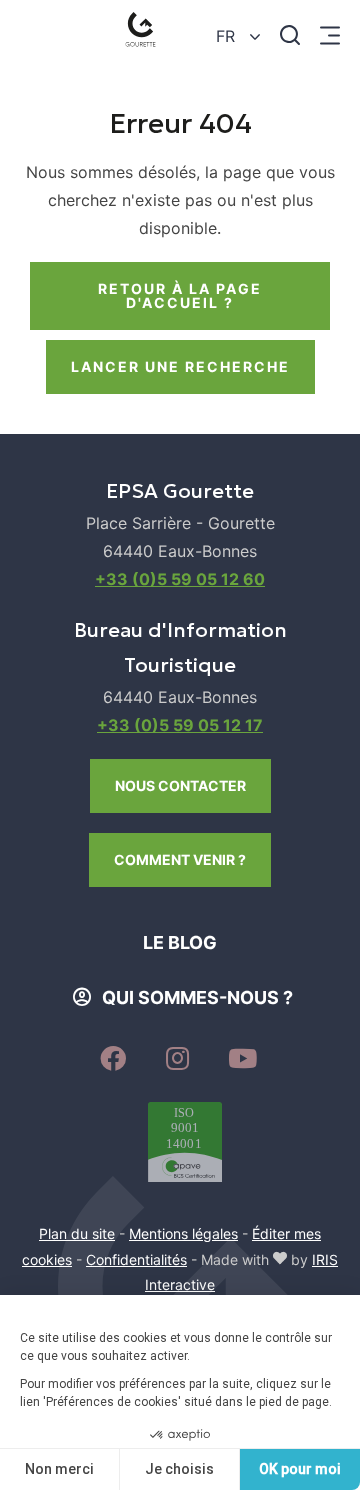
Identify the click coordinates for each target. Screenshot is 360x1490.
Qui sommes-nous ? (197, 997)
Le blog (180, 942)
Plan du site (77, 1233)
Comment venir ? (180, 859)
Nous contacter (180, 785)
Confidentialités (136, 1259)
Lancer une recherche (180, 366)
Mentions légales (183, 1233)
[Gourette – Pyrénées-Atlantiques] (144, 34)
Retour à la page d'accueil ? (180, 295)
